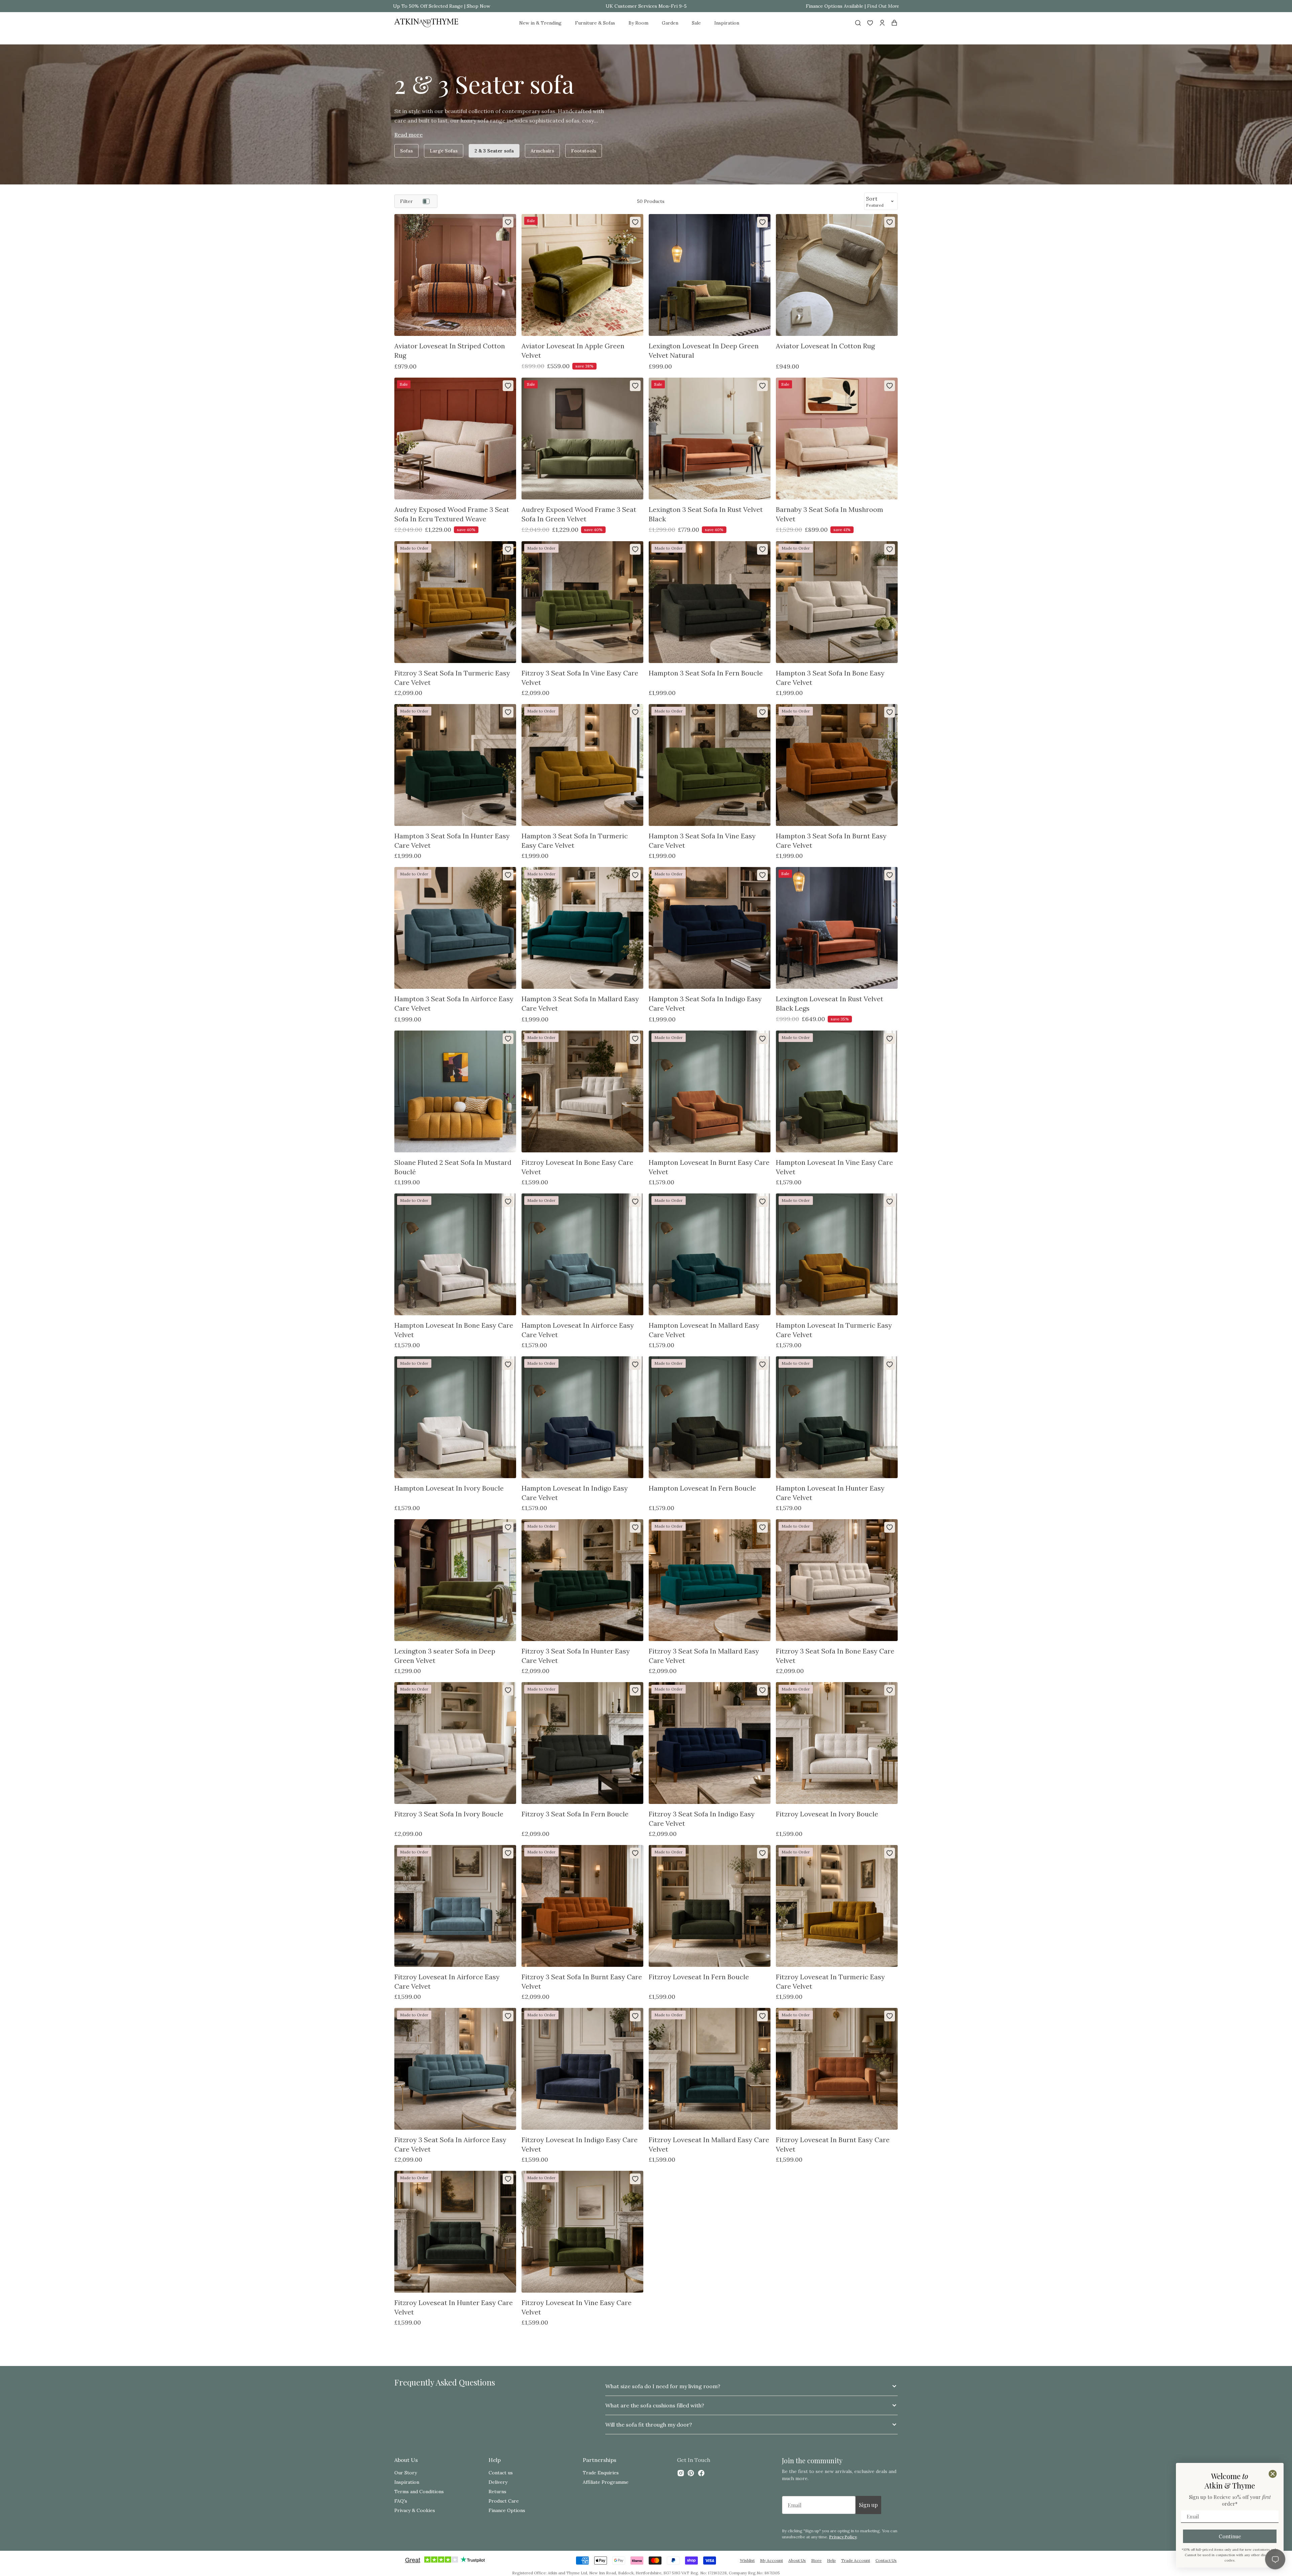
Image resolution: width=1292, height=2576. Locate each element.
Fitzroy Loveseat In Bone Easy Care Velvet (577, 1167)
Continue (1230, 2536)
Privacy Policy (843, 2537)
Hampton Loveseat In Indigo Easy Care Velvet (575, 1493)
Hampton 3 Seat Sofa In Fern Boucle (706, 673)
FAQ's (401, 2501)
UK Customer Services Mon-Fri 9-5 (646, 6)
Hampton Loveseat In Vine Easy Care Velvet (834, 1167)
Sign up (868, 2505)
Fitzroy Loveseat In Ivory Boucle (827, 1814)
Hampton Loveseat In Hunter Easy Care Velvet (830, 1493)
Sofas (406, 151)
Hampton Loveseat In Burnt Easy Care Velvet (709, 1167)
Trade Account (856, 2560)
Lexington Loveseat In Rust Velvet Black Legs (830, 1003)
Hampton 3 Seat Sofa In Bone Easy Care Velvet (830, 678)
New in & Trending (540, 23)
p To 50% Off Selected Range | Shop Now (444, 6)
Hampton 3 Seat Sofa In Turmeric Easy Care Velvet (575, 841)
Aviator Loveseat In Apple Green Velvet (573, 351)
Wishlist (747, 2560)
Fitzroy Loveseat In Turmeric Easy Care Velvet (830, 1981)
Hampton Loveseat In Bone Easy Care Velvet (454, 1330)
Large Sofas (444, 151)
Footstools (584, 151)
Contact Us (886, 2560)
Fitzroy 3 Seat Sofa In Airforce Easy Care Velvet (450, 2144)
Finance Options (507, 2510)
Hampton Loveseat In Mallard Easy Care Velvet (704, 1330)
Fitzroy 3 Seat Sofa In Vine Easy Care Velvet (580, 678)
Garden (670, 23)
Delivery (498, 2482)
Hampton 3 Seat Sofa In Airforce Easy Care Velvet (454, 1003)
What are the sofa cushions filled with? (655, 2405)
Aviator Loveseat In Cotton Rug (825, 346)
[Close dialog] (1273, 2474)
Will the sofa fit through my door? (649, 2425)
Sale (696, 23)
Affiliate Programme (606, 2482)
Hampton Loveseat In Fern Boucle (702, 1488)
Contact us (501, 2473)
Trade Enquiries (601, 2473)
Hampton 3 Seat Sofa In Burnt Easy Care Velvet (831, 841)
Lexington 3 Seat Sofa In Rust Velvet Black (706, 514)
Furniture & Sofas (595, 23)
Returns (497, 2492)
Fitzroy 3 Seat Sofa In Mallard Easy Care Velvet (704, 1656)
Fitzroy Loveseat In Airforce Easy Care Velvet (447, 1981)
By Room (638, 23)
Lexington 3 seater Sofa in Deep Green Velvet (445, 1656)
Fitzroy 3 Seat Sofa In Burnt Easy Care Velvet (582, 1981)
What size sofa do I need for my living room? (663, 2386)
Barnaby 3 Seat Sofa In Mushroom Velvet (830, 514)
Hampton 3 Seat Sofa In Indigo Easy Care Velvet (705, 1003)
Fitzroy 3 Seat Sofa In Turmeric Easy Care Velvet (452, 678)
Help (831, 2560)
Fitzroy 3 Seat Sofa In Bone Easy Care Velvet (835, 1656)
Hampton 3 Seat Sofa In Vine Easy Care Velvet (702, 841)
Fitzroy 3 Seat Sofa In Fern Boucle (575, 1814)
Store (816, 2560)
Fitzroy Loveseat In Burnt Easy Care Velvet (833, 2144)
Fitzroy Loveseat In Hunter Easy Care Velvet (454, 2307)
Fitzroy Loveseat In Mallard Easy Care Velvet (709, 2144)
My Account (771, 2560)
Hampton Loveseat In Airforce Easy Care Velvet (578, 1330)
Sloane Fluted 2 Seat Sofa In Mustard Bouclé (453, 1167)
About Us (797, 2560)
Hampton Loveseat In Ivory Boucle (449, 1488)
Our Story (406, 2473)
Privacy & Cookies (415, 2510)
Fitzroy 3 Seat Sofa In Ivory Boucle (449, 1814)
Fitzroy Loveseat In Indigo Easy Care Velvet (580, 2144)
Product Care (504, 2501)
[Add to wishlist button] (508, 222)
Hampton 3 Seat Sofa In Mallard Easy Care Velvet (580, 1003)
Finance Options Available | (852, 6)
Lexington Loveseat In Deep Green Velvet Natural (704, 351)
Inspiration (727, 23)
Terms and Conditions (419, 2492)
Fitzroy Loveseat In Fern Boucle (699, 1977)
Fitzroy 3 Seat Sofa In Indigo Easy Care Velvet (702, 1819)
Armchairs (542, 151)
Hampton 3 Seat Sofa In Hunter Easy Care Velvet (452, 841)
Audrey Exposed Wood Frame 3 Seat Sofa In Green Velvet (579, 514)
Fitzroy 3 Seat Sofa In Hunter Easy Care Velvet (576, 1656)
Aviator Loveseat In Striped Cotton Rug (450, 351)
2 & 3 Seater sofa (494, 151)
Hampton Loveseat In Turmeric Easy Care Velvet (834, 1330)
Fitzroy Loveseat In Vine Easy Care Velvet (577, 2307)
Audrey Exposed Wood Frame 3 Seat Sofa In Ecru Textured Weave (452, 514)
